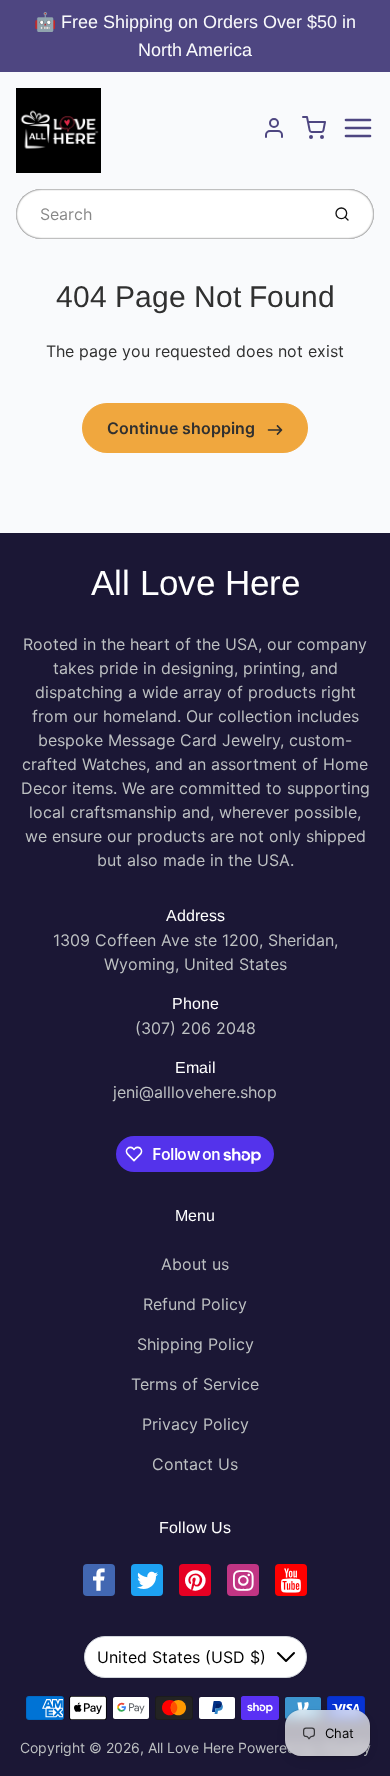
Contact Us (195, 1464)
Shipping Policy (195, 1344)
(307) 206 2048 (195, 1028)
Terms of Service (195, 1384)
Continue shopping (183, 428)
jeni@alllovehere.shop (195, 1092)
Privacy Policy (195, 1424)
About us (195, 1264)
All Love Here (195, 582)
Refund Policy (195, 1304)
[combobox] (165, 214)
